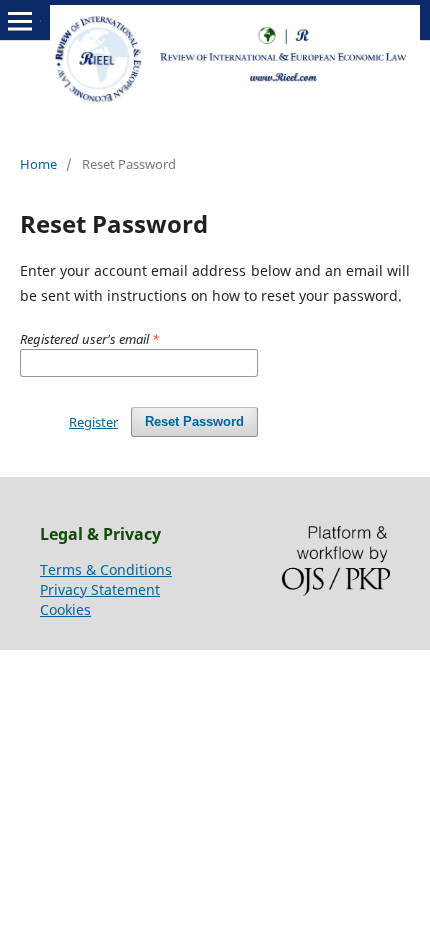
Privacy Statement (100, 589)
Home (38, 164)
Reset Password (194, 421)
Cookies (65, 609)
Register (93, 422)
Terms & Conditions (106, 569)
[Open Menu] (20, 21)
